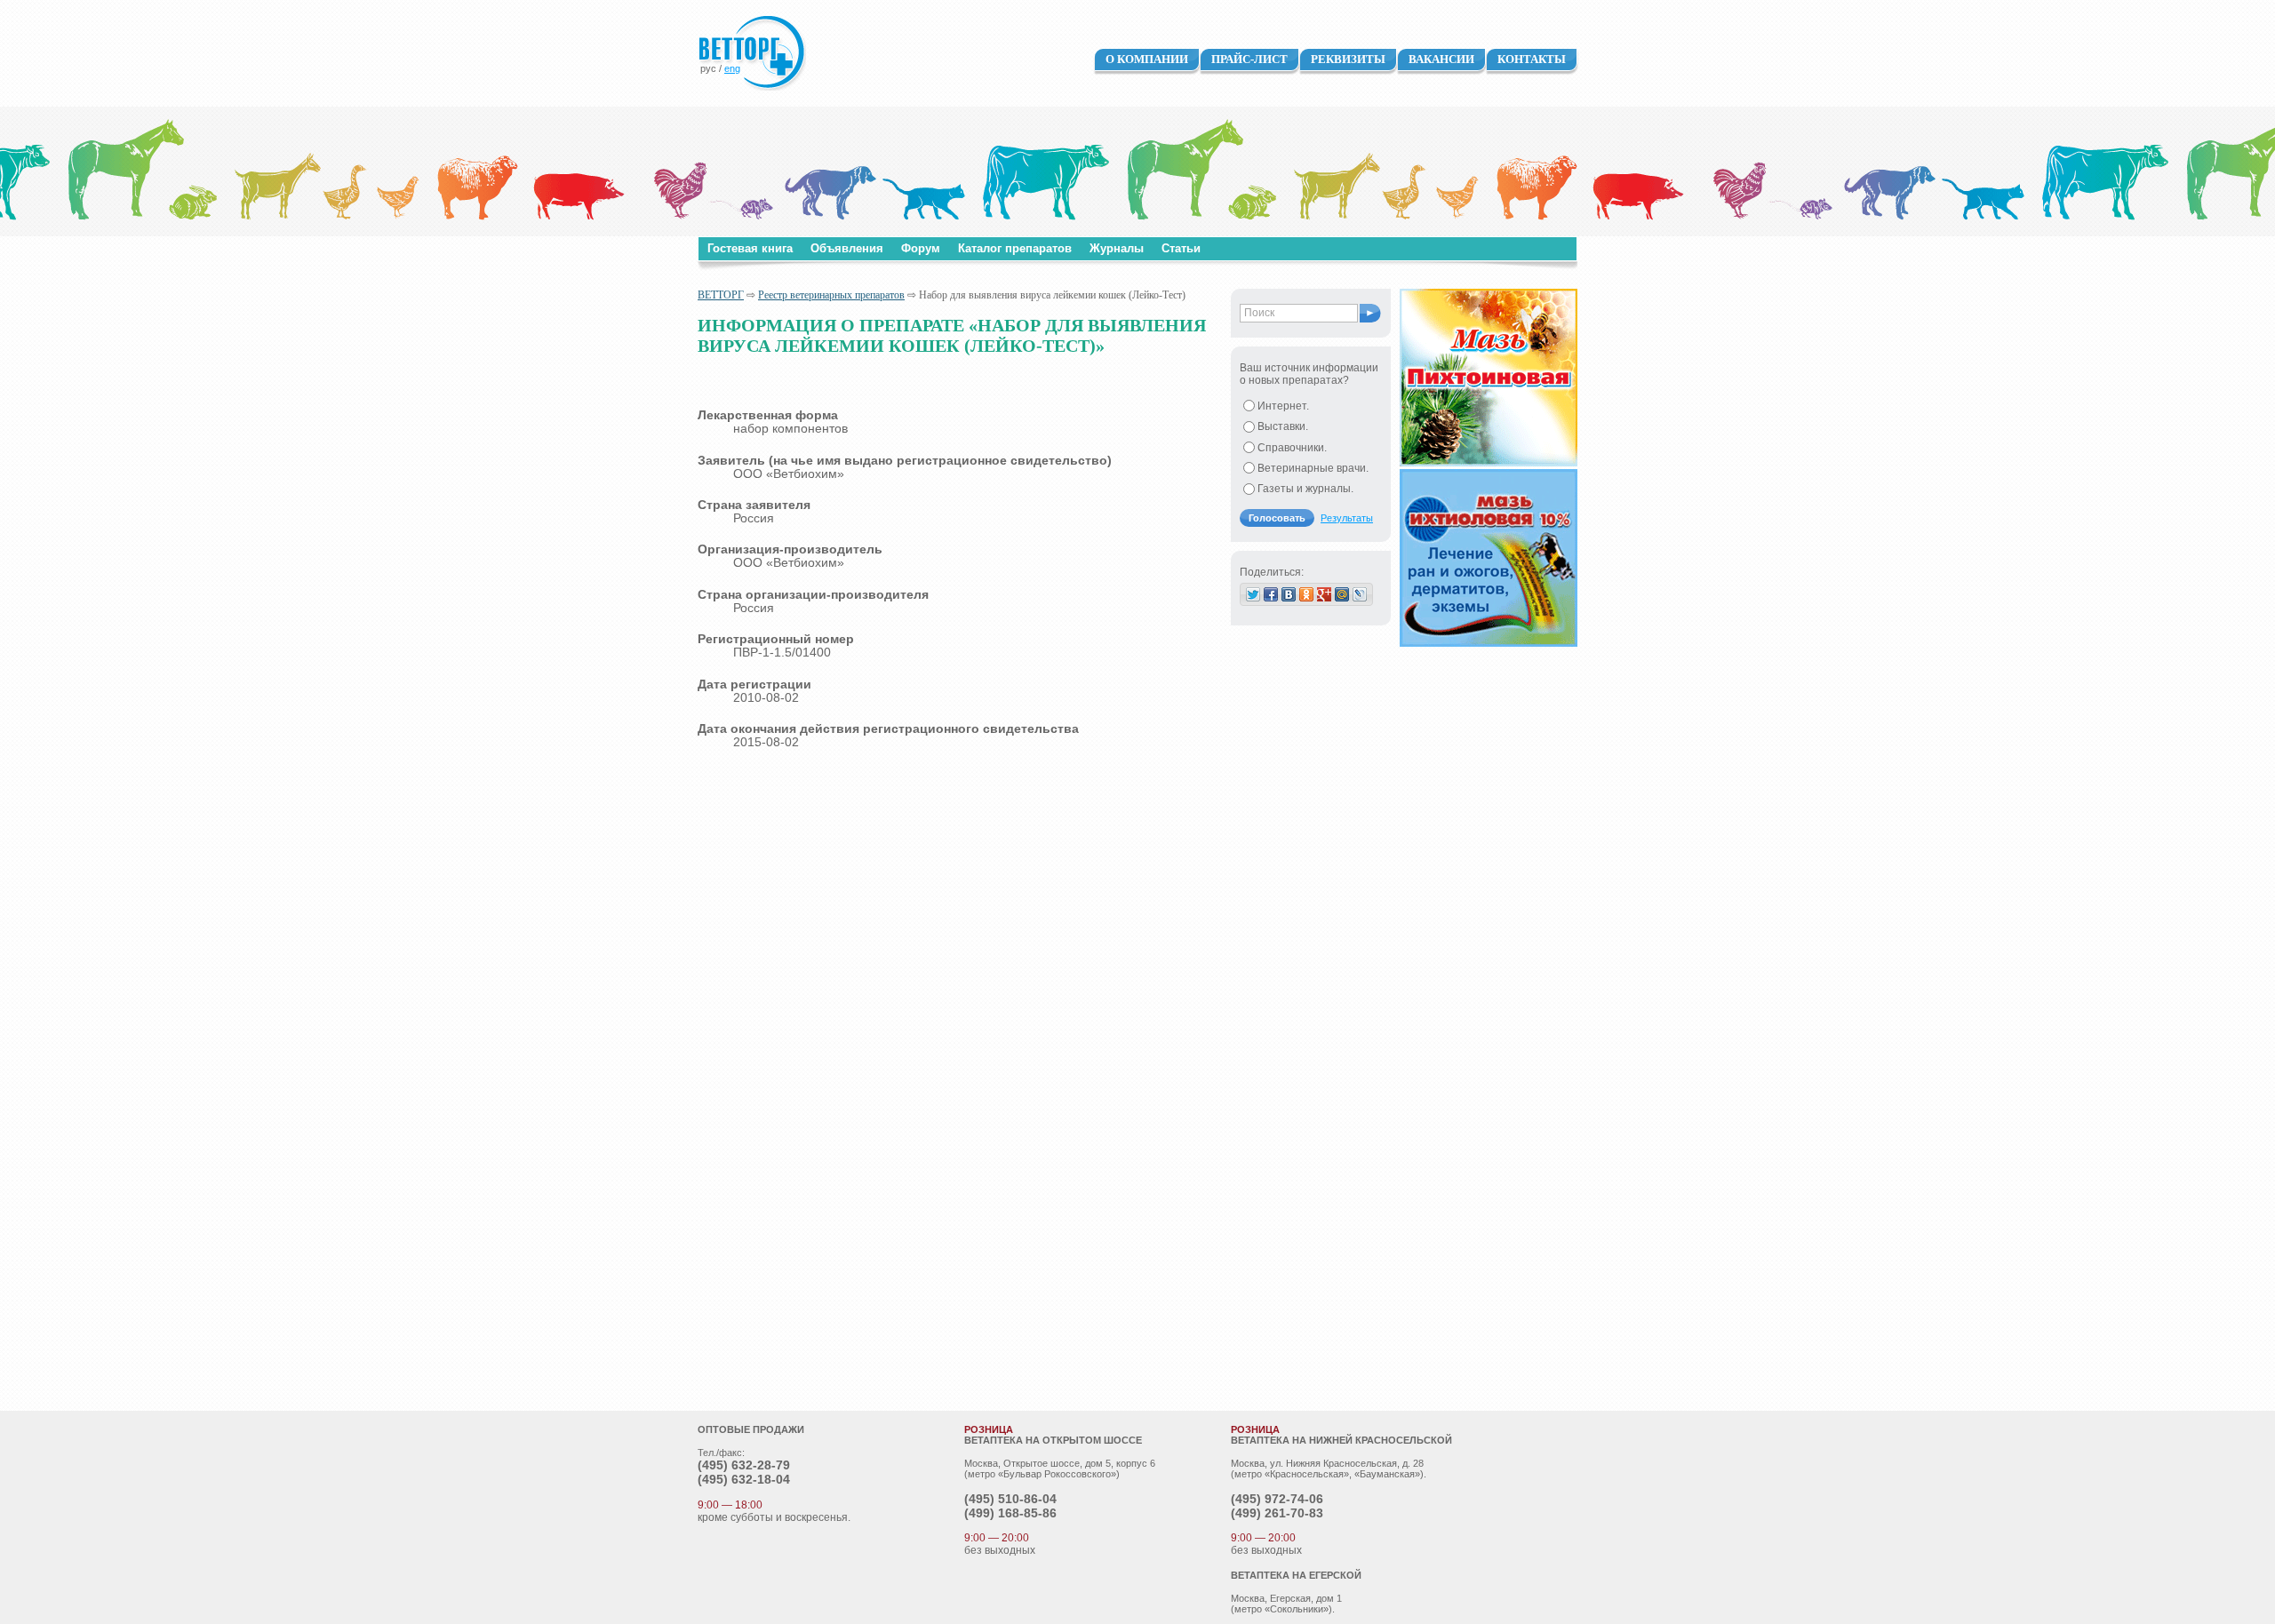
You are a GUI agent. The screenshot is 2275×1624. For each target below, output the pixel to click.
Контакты (1532, 59)
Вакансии (1441, 59)
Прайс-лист (1249, 59)
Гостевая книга (750, 248)
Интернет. (1283, 406)
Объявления (847, 248)
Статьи (1181, 248)
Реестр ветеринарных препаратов (831, 295)
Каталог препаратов (1015, 248)
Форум (921, 248)
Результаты (1347, 518)
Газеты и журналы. (1305, 489)
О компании (1147, 59)
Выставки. (1283, 426)
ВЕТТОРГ (721, 295)
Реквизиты (1348, 59)
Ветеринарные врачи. (1313, 468)
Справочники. (1292, 448)
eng (732, 68)
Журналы (1117, 248)
